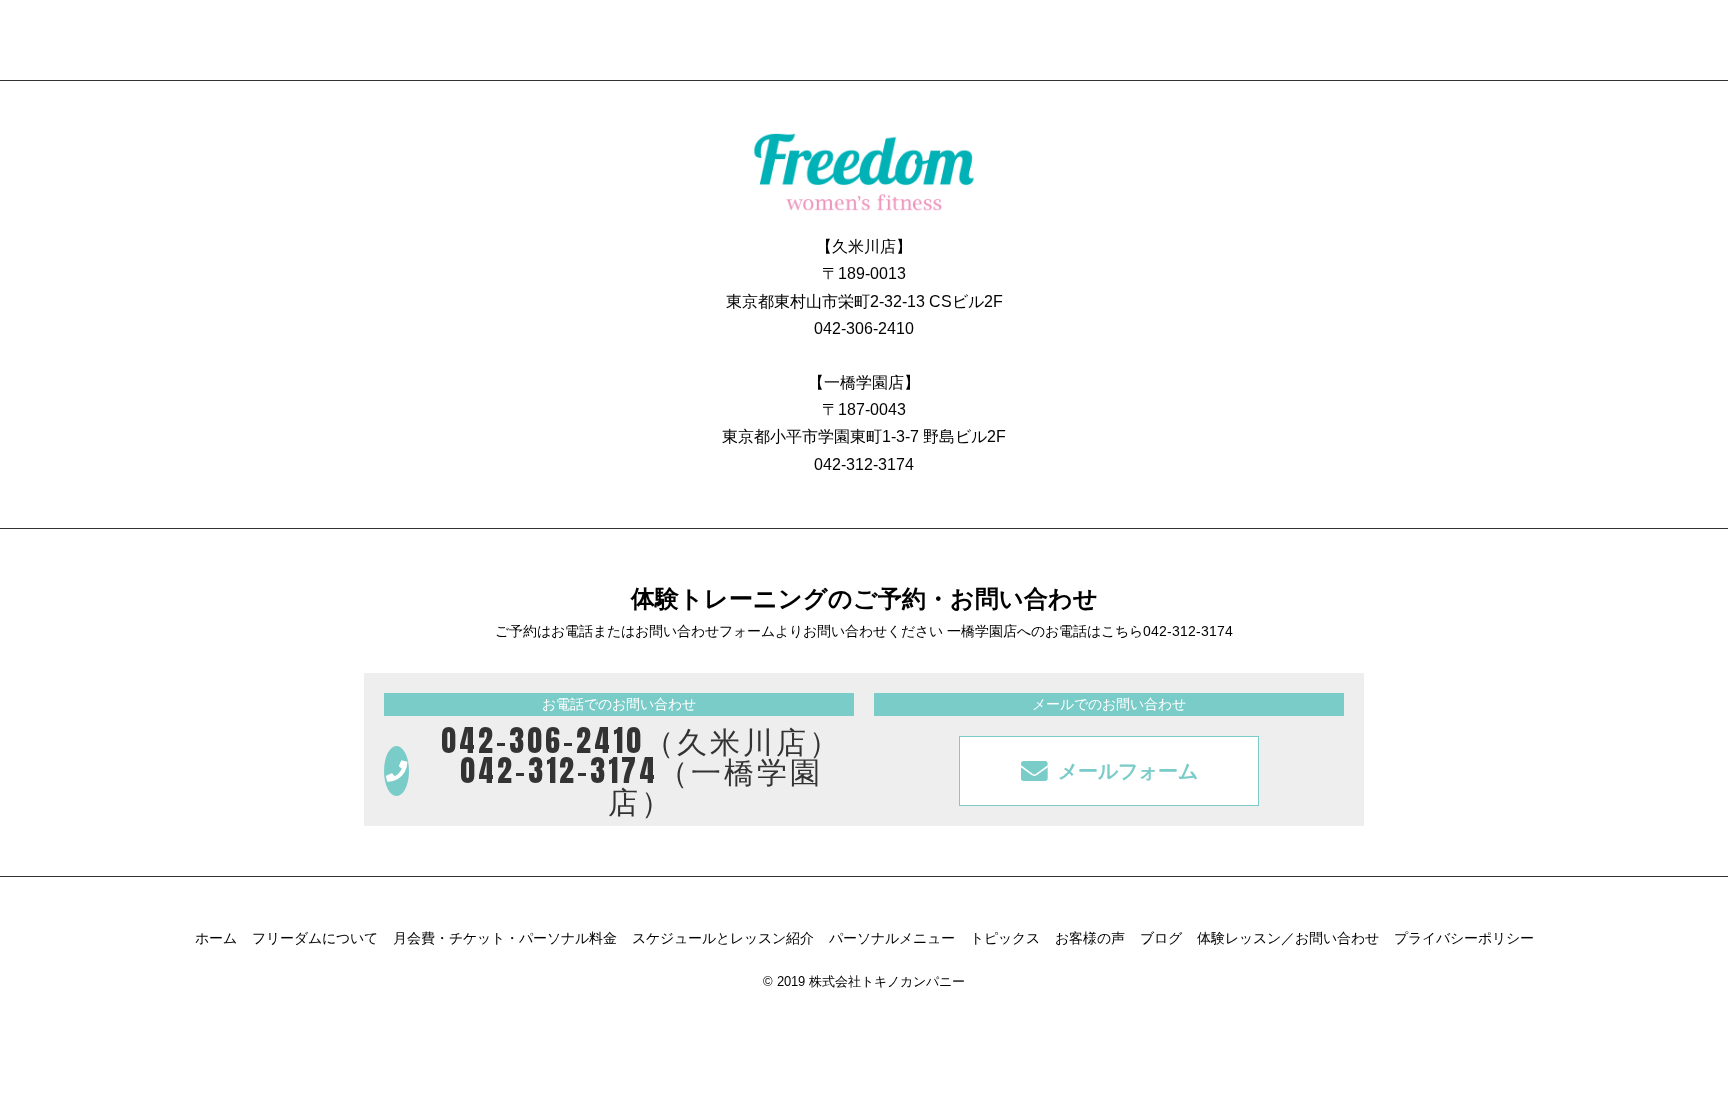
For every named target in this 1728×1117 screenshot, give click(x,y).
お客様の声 (1090, 938)
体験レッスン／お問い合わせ (1288, 938)
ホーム (216, 938)
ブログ (1161, 938)
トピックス (1005, 938)
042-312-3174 (864, 464)
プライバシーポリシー (1464, 938)
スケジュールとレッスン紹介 (723, 938)
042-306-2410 (864, 328)
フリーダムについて (315, 938)
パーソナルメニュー (892, 938)
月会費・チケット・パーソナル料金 (505, 938)
